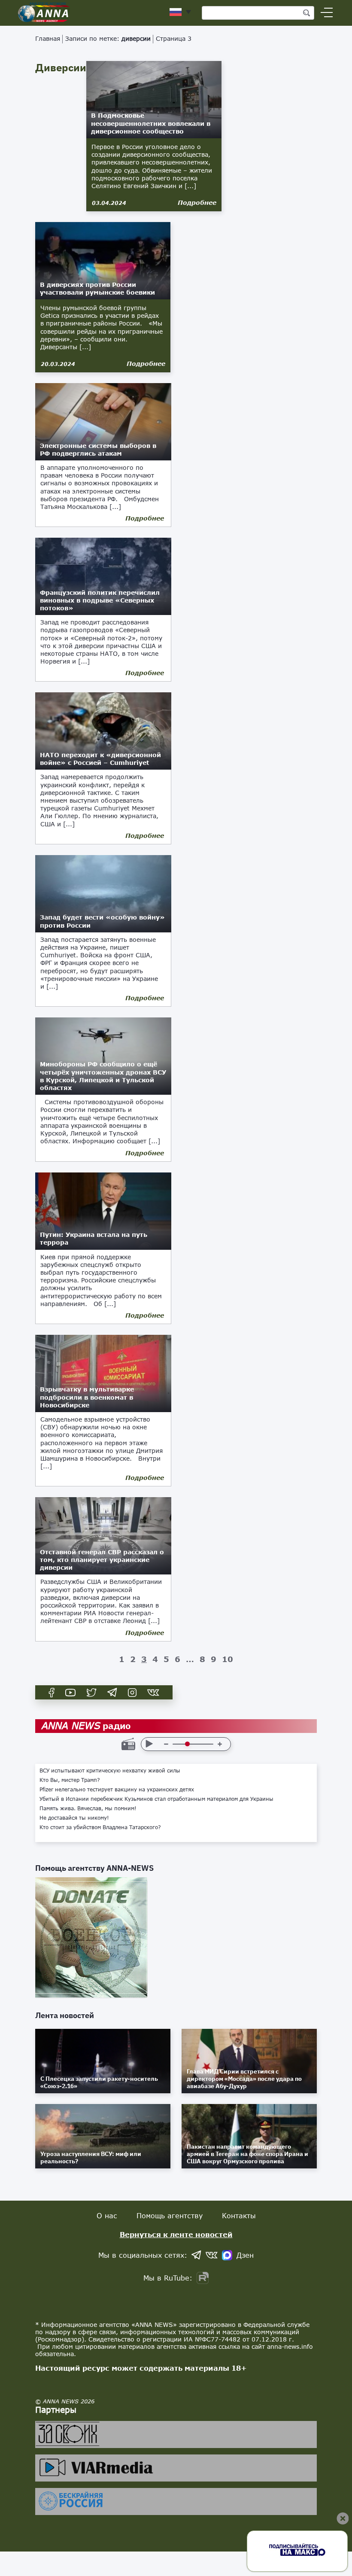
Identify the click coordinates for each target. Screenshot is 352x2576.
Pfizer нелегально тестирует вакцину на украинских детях (117, 1790)
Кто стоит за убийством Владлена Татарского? (100, 1827)
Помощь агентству (170, 2215)
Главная (48, 38)
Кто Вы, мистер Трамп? (70, 1780)
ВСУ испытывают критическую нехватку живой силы (110, 1771)
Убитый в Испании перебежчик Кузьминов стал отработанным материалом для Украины (156, 1799)
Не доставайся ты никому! (74, 1818)
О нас (107, 2215)
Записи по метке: (108, 38)
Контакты (239, 2215)
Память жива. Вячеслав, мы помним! (88, 1809)
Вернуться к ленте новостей (176, 2234)
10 (228, 1659)
